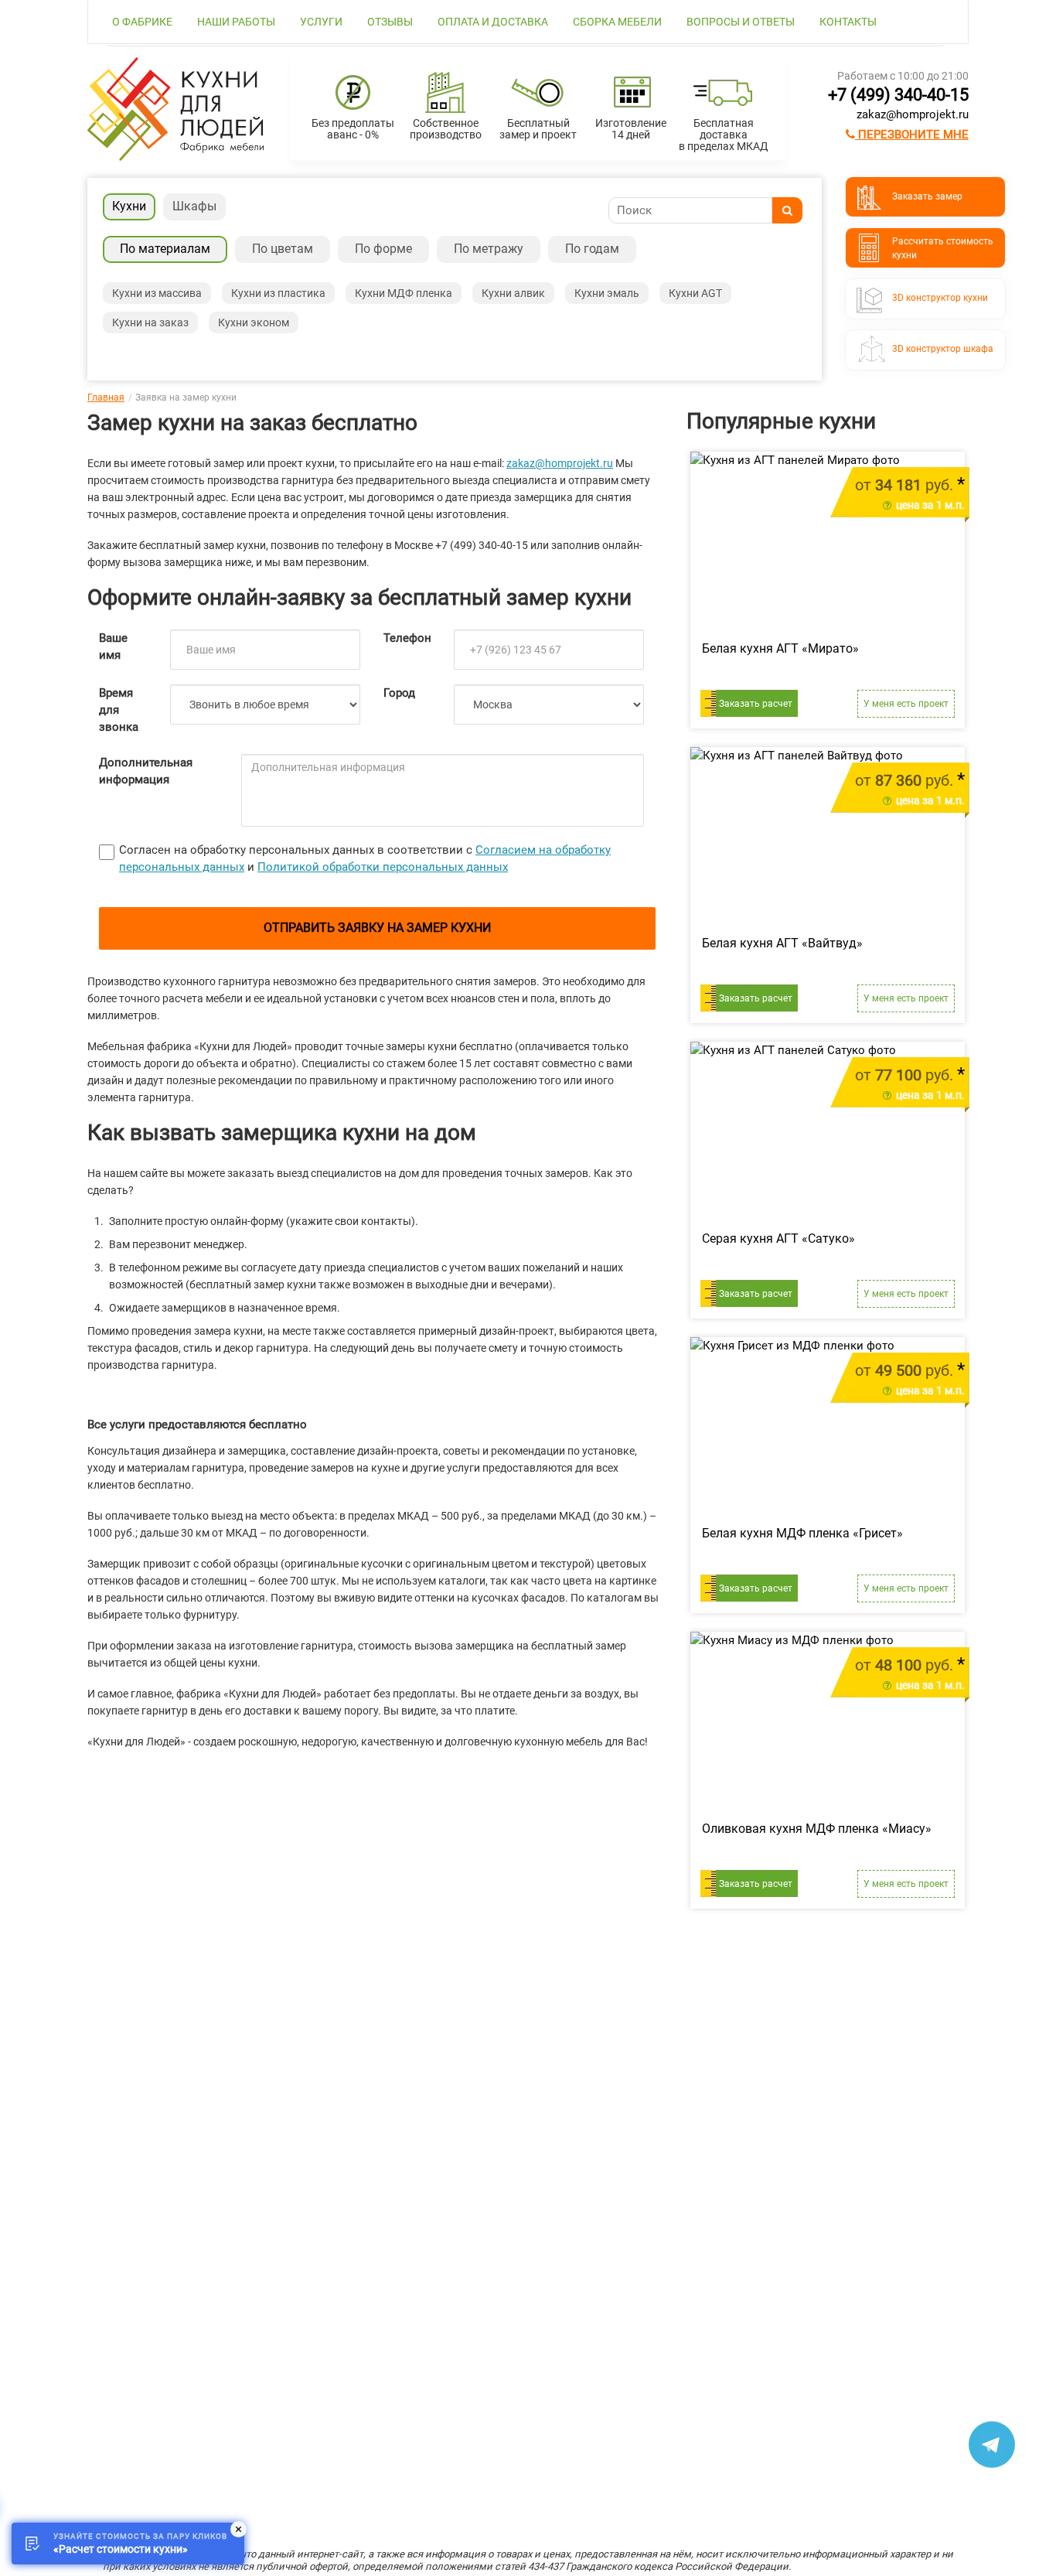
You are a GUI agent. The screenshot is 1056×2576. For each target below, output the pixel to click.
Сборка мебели (617, 22)
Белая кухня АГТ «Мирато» (780, 648)
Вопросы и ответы (741, 22)
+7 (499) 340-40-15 (898, 95)
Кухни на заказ (150, 322)
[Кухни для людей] (175, 157)
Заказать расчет (756, 704)
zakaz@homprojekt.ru (913, 114)
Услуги (321, 22)
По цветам (283, 249)
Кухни (129, 206)
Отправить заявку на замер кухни (377, 928)
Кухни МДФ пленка (404, 293)
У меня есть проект (906, 704)
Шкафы (194, 206)
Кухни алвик (513, 293)
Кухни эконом (254, 322)
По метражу (489, 249)
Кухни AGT (695, 293)
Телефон (407, 638)
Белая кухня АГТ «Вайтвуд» (782, 943)
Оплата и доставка (493, 22)
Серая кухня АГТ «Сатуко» (778, 1239)
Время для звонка (119, 710)
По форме (383, 249)
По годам (592, 249)
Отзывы (390, 22)
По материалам (165, 249)
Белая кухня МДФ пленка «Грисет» (802, 1533)
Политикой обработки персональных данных (383, 867)
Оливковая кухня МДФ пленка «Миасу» (817, 1829)
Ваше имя (113, 647)
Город (399, 693)
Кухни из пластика (278, 293)
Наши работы (236, 22)
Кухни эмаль (607, 293)
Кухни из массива (157, 293)
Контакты (848, 22)
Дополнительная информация (146, 771)
